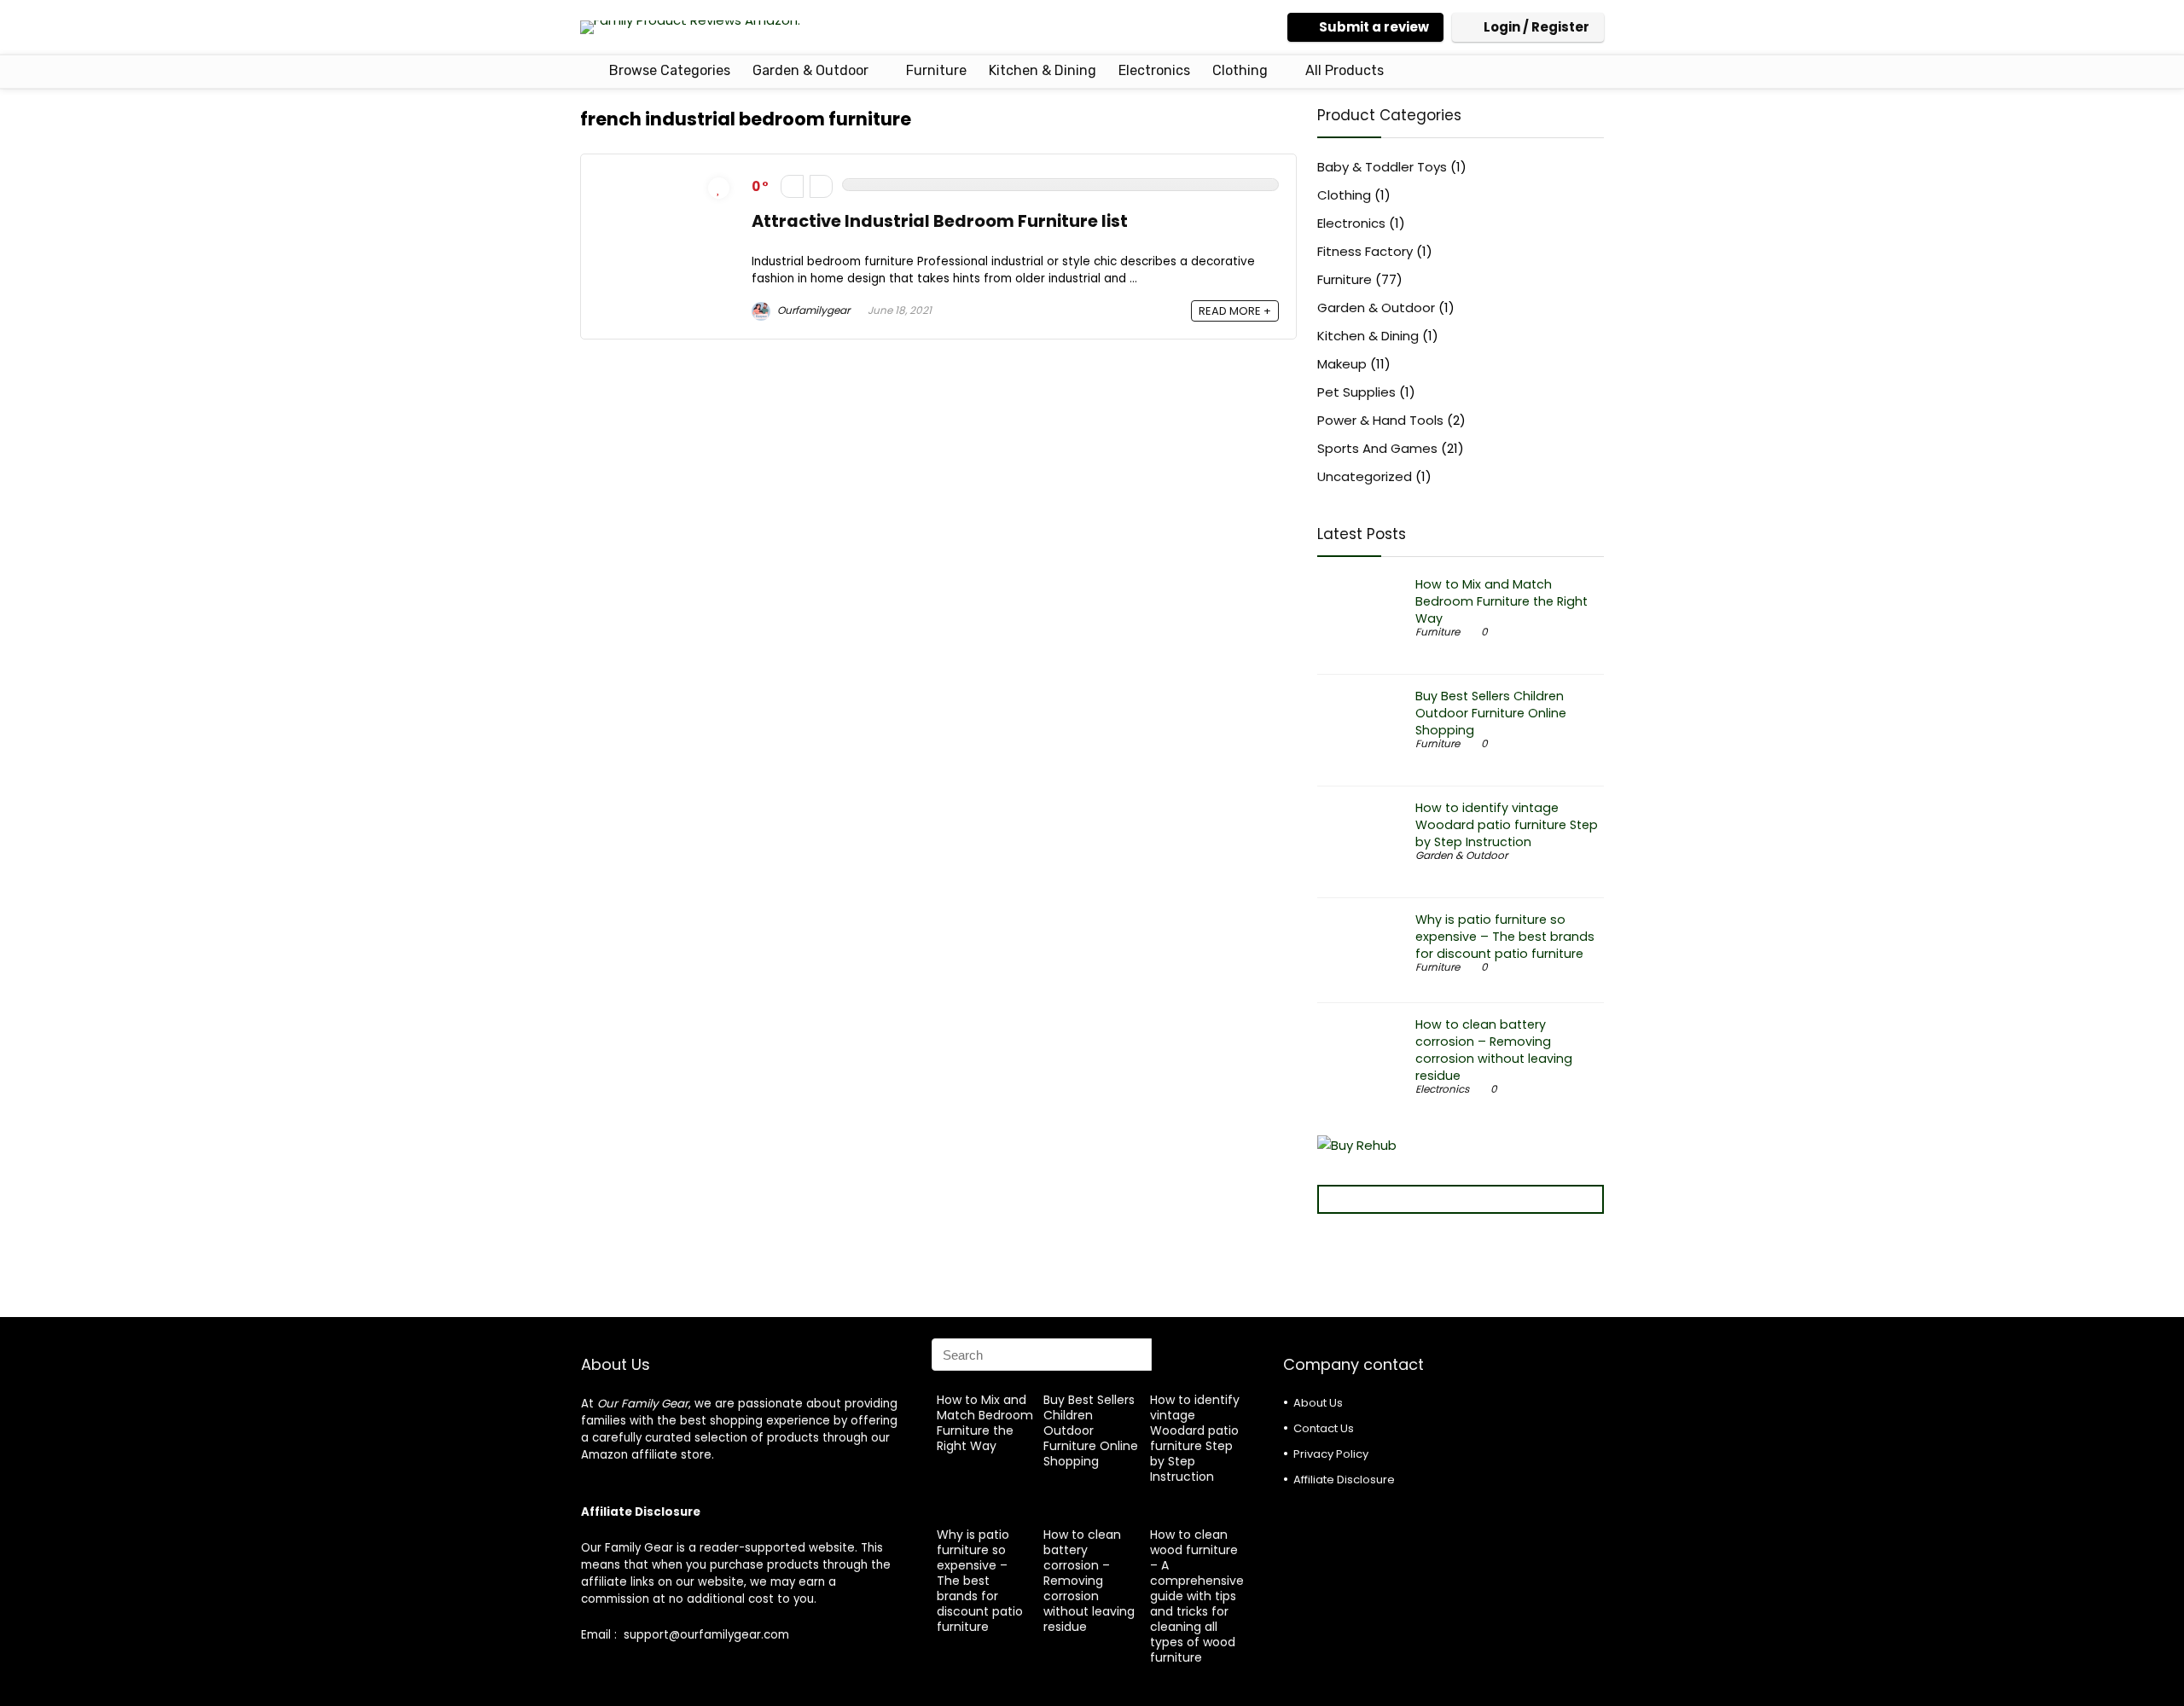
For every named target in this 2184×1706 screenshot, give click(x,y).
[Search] (1234, 1355)
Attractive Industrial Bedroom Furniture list (940, 221)
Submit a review (1374, 27)
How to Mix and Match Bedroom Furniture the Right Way (1501, 601)
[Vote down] (792, 186)
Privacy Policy (1331, 1454)
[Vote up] (821, 186)
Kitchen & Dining (1043, 70)
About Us (1318, 1403)
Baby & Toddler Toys (1382, 167)
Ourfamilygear (812, 310)
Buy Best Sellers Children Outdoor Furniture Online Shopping (1491, 713)
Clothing (1240, 70)
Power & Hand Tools (1380, 420)
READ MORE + (1235, 311)
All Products (1345, 70)
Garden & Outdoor (810, 70)
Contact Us (1324, 1428)
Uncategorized (1365, 476)
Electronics (1154, 70)
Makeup (1342, 364)
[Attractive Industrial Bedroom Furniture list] (666, 181)
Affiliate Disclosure (1344, 1480)
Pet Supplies (1356, 392)
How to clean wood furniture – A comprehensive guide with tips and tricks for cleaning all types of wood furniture (1197, 1596)
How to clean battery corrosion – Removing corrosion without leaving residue (1494, 1050)
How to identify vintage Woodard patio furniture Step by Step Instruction (1507, 825)
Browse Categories (668, 70)
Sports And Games (1377, 448)
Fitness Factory (1365, 251)
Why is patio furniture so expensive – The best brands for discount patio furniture (1505, 937)
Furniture (936, 70)
